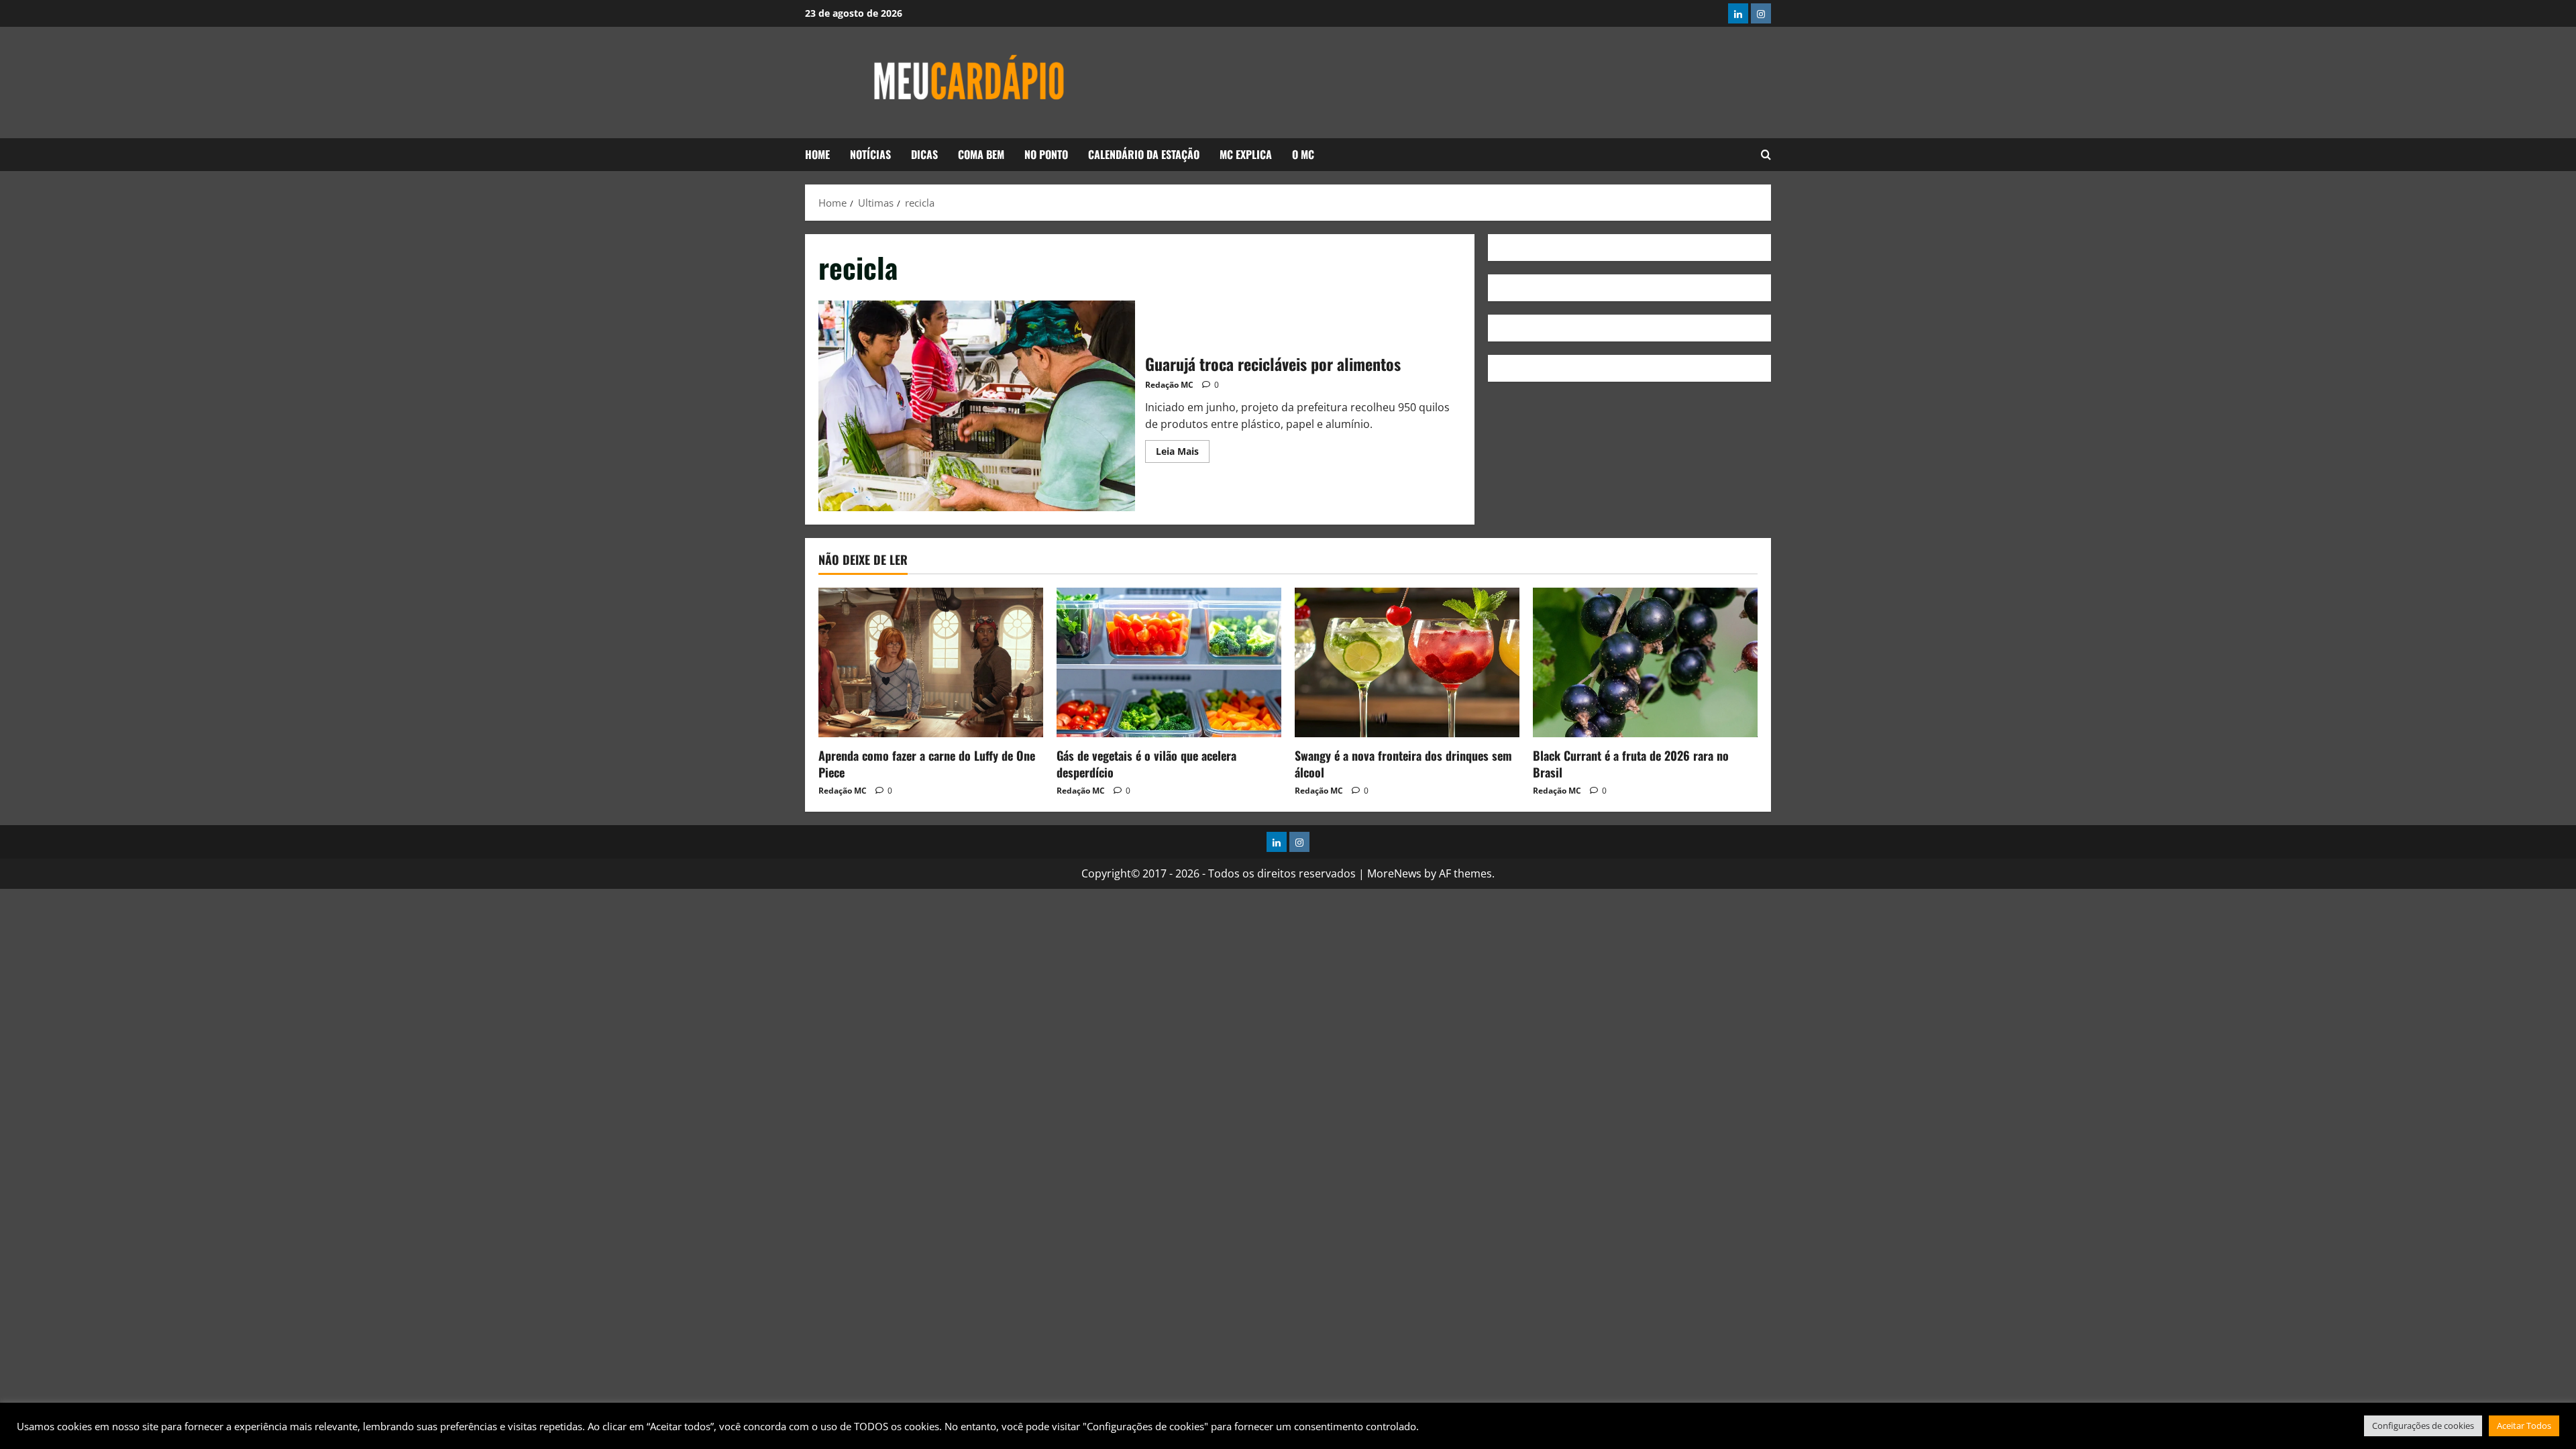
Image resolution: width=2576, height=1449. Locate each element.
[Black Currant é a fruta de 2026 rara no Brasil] (1645, 662)
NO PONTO (1046, 154)
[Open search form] (1766, 155)
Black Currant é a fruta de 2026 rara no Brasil (1631, 764)
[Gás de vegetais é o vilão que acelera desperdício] (1169, 662)
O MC (1303, 154)
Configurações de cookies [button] (2423, 1426)
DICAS (924, 154)
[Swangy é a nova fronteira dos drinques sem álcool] (1407, 662)
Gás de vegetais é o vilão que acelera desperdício (1146, 764)
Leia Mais (1183, 449)
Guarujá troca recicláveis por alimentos (977, 406)
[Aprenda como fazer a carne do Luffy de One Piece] (931, 662)
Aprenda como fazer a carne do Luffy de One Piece (927, 764)
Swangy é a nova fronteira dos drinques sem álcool (1403, 764)
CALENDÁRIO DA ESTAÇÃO (1144, 154)
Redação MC (1169, 385)
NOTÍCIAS (870, 154)
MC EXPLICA (1246, 154)
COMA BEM (981, 154)
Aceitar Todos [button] (2524, 1426)
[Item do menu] (1738, 13)
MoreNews (1394, 873)
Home (817, 154)
